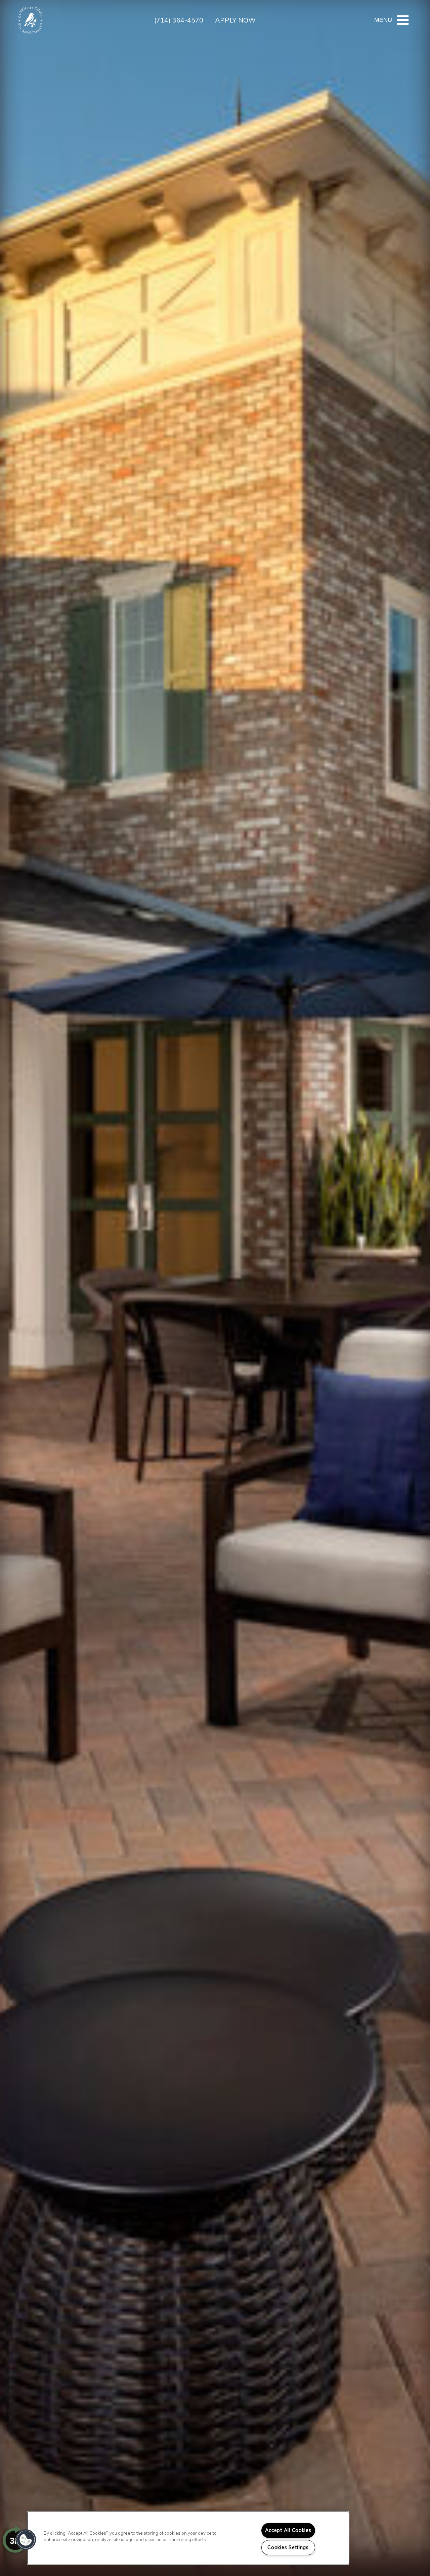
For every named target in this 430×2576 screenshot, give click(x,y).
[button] (26, 2540)
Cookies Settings (288, 2547)
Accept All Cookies (288, 2530)
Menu (383, 20)
